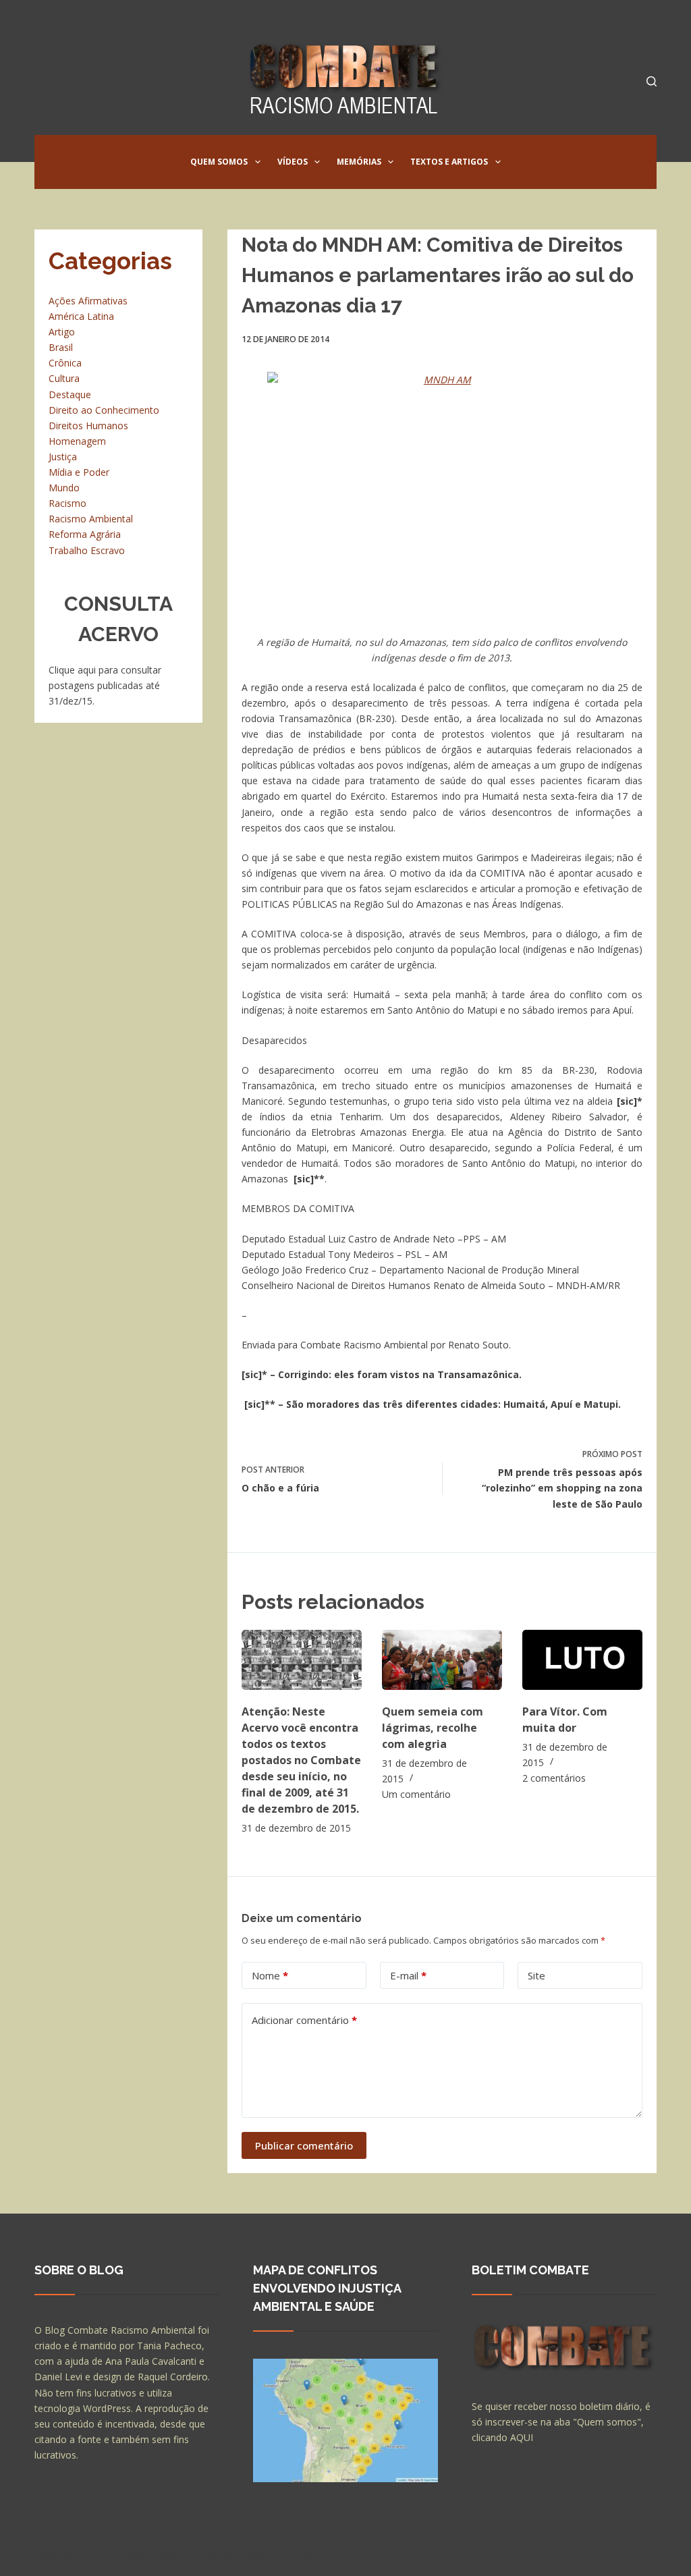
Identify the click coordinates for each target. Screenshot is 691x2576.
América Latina (81, 316)
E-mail (408, 1975)
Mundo (64, 488)
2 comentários (554, 1778)
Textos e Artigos (449, 162)
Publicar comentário (304, 2145)
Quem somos (219, 162)
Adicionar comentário (304, 2020)
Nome (270, 1975)
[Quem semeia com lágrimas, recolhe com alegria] (442, 1660)
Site (536, 1975)
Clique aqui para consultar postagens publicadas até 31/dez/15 (105, 685)
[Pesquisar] (652, 81)
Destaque (70, 394)
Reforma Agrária (85, 534)
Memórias (359, 162)
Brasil (61, 347)
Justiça (63, 457)
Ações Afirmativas (88, 301)
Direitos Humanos (88, 426)
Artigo (62, 332)
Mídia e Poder (79, 472)
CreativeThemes (272, 2552)
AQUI (522, 2437)
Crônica (65, 363)
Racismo (67, 503)
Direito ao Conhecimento (104, 410)
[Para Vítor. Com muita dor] (582, 1660)
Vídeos (293, 162)
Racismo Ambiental (91, 519)
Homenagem (77, 441)
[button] (258, 162)
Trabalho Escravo (87, 550)
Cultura (64, 378)
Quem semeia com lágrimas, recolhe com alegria (433, 1728)
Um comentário (416, 1794)
